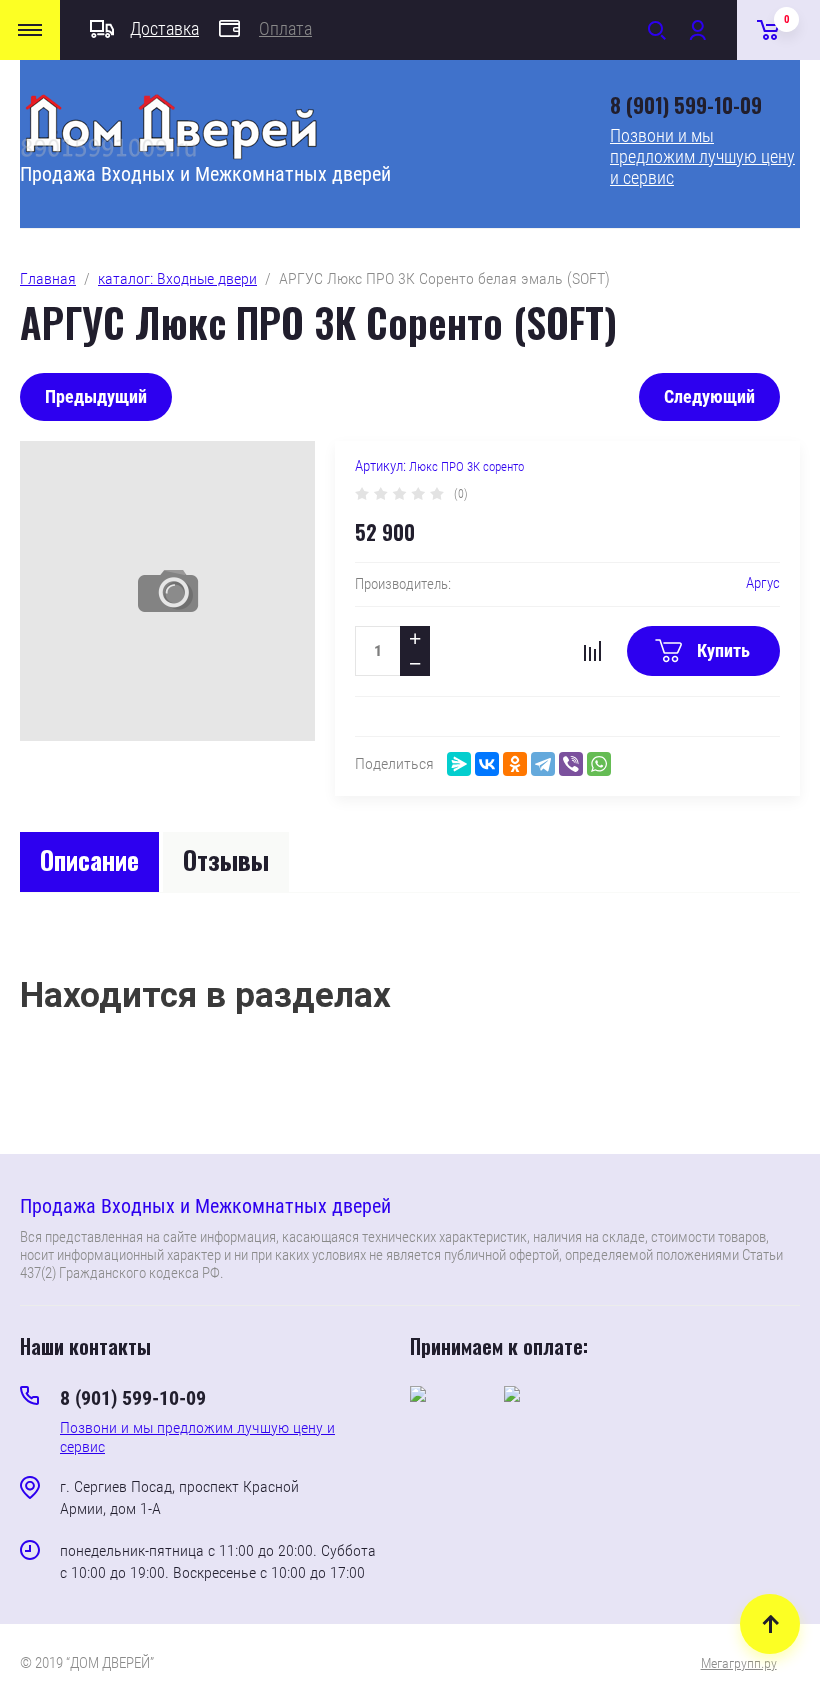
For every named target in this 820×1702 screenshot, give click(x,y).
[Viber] (571, 764)
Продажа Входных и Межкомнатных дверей (205, 174)
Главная (48, 278)
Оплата (285, 28)
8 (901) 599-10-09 (686, 105)
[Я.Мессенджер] (459, 764)
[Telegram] (543, 764)
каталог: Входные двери (177, 278)
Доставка (164, 28)
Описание (89, 859)
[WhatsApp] (599, 764)
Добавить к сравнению (592, 651)
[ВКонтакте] (487, 764)
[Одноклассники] (515, 764)
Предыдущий (96, 396)
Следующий (709, 396)
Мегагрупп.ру (739, 1663)
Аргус (763, 583)
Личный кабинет (697, 30)
